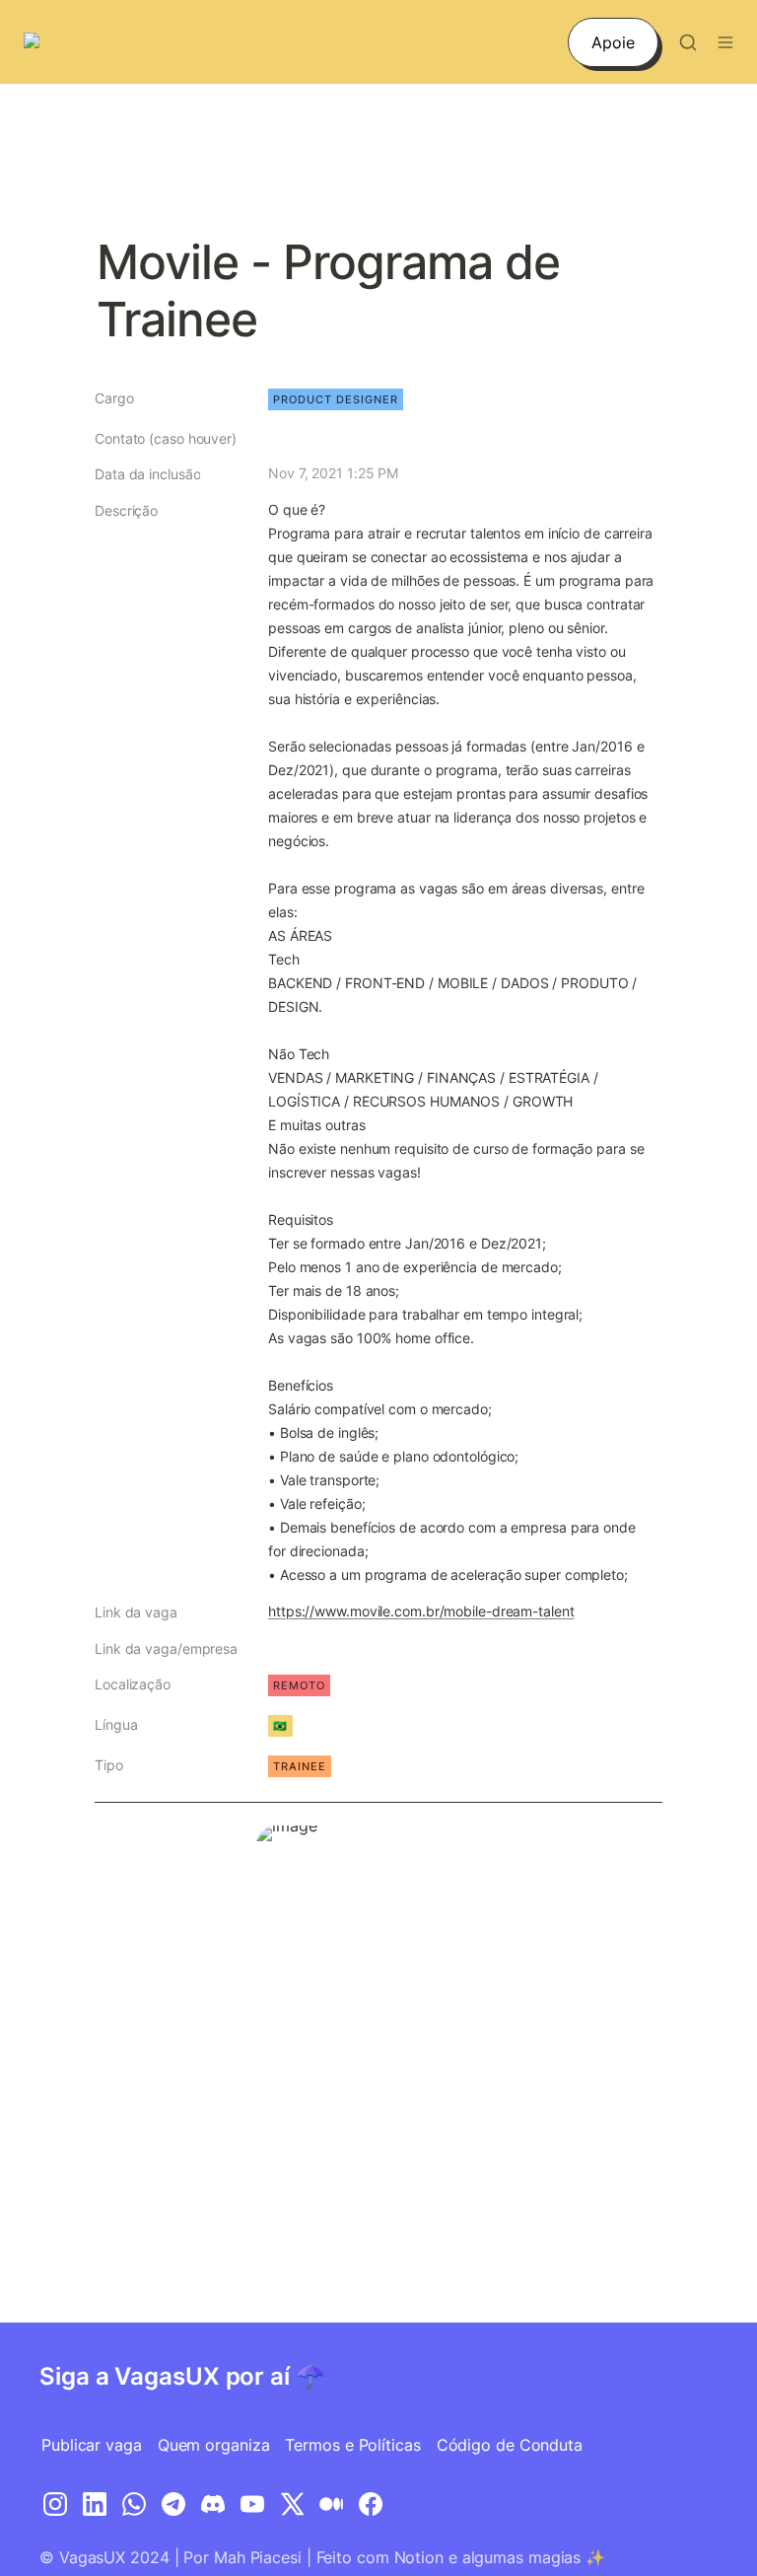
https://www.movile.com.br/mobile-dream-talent (421, 1611)
